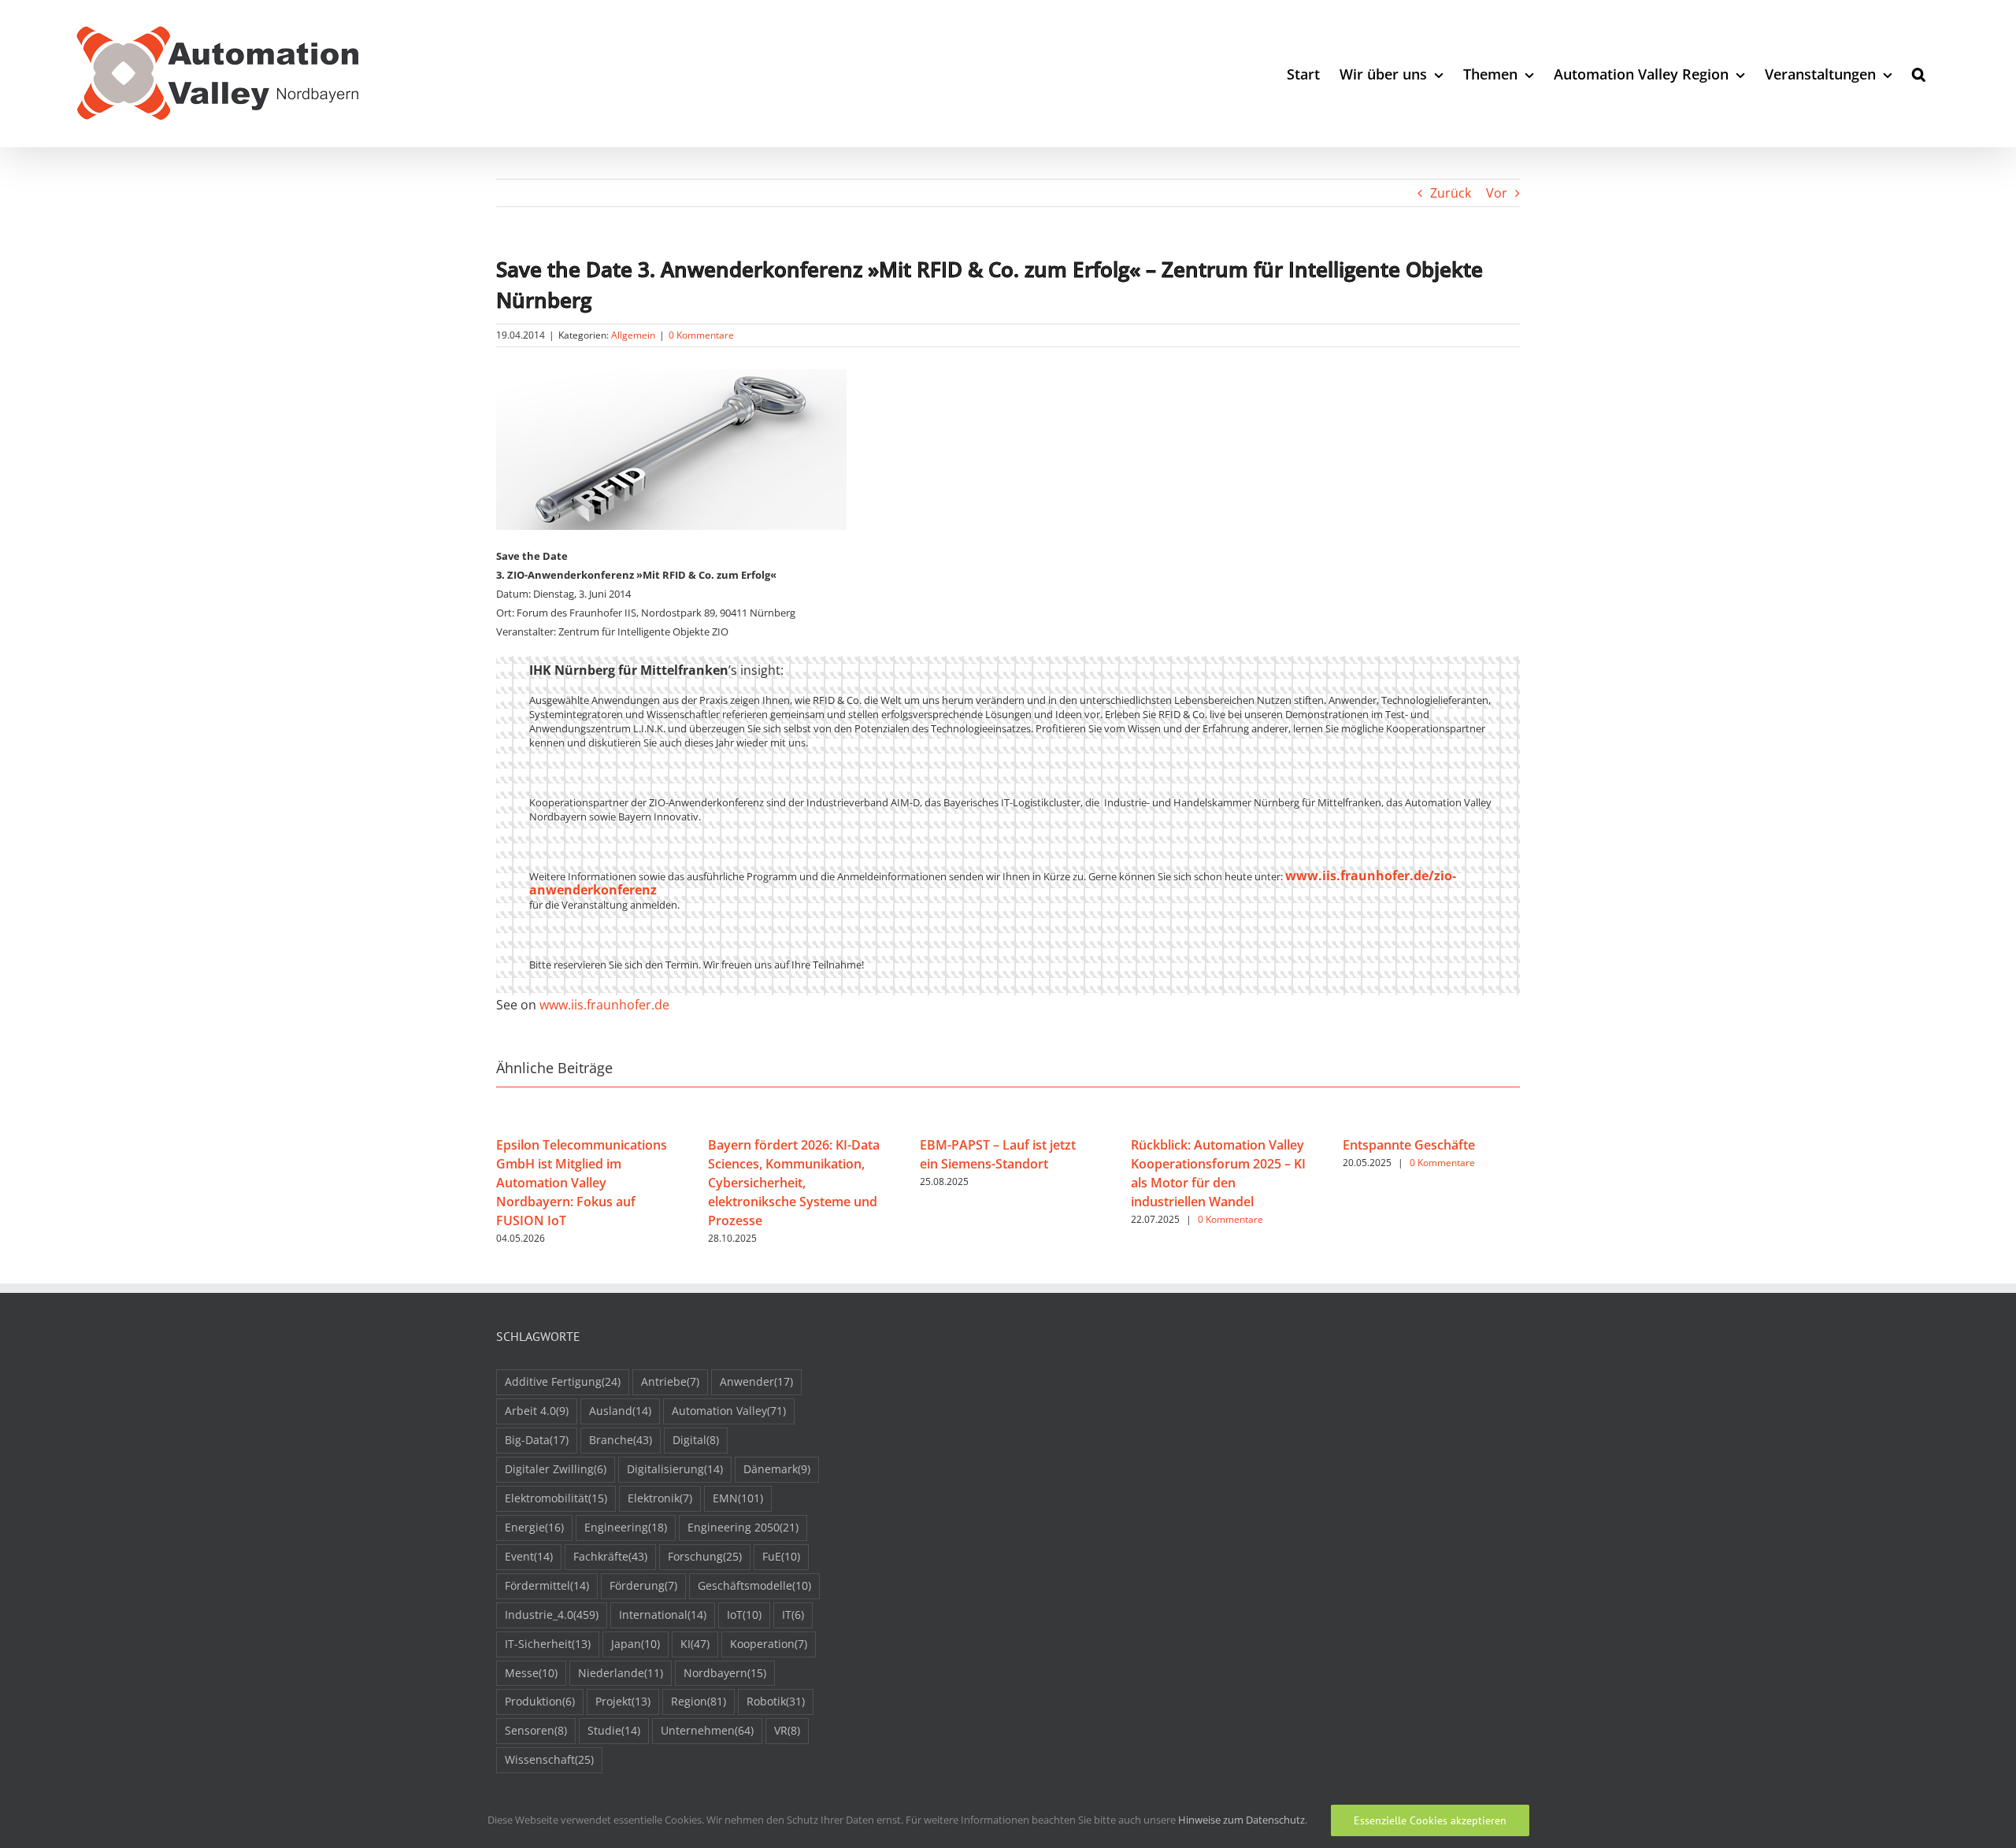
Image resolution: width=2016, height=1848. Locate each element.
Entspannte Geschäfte (1409, 1145)
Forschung (705, 1556)
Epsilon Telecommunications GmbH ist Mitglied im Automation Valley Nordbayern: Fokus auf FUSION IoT (582, 1183)
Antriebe (670, 1381)
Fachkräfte (610, 1556)
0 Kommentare (701, 335)
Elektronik (660, 1498)
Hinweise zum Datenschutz (1241, 1820)
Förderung (643, 1585)
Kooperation (769, 1644)
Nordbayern (725, 1673)
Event (529, 1556)
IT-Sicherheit (548, 1644)
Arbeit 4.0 (537, 1411)
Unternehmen (707, 1730)
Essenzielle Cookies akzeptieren (1430, 1820)
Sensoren (536, 1730)
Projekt (623, 1701)
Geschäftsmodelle (754, 1585)
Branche (621, 1440)
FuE (781, 1556)
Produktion (540, 1701)
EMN (738, 1498)
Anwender (756, 1381)
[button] (1919, 74)
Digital (696, 1440)
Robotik (776, 1701)
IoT (744, 1615)
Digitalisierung (675, 1469)
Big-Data (537, 1440)
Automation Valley (729, 1411)
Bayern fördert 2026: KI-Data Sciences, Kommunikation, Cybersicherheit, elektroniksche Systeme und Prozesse (794, 1183)
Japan (636, 1644)
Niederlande (621, 1673)
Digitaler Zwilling (556, 1469)
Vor (1497, 193)
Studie (614, 1730)
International (663, 1615)
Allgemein (633, 335)
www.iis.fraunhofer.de (604, 1005)
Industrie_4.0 (552, 1615)
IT (793, 1615)
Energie (534, 1527)
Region (699, 1701)
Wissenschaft (549, 1759)
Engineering (626, 1527)
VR (787, 1730)
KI (695, 1644)
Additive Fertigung (563, 1381)
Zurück (1451, 193)
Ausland (620, 1411)
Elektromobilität (556, 1498)
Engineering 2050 (743, 1527)
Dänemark (777, 1469)
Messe (531, 1673)
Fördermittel (547, 1585)
